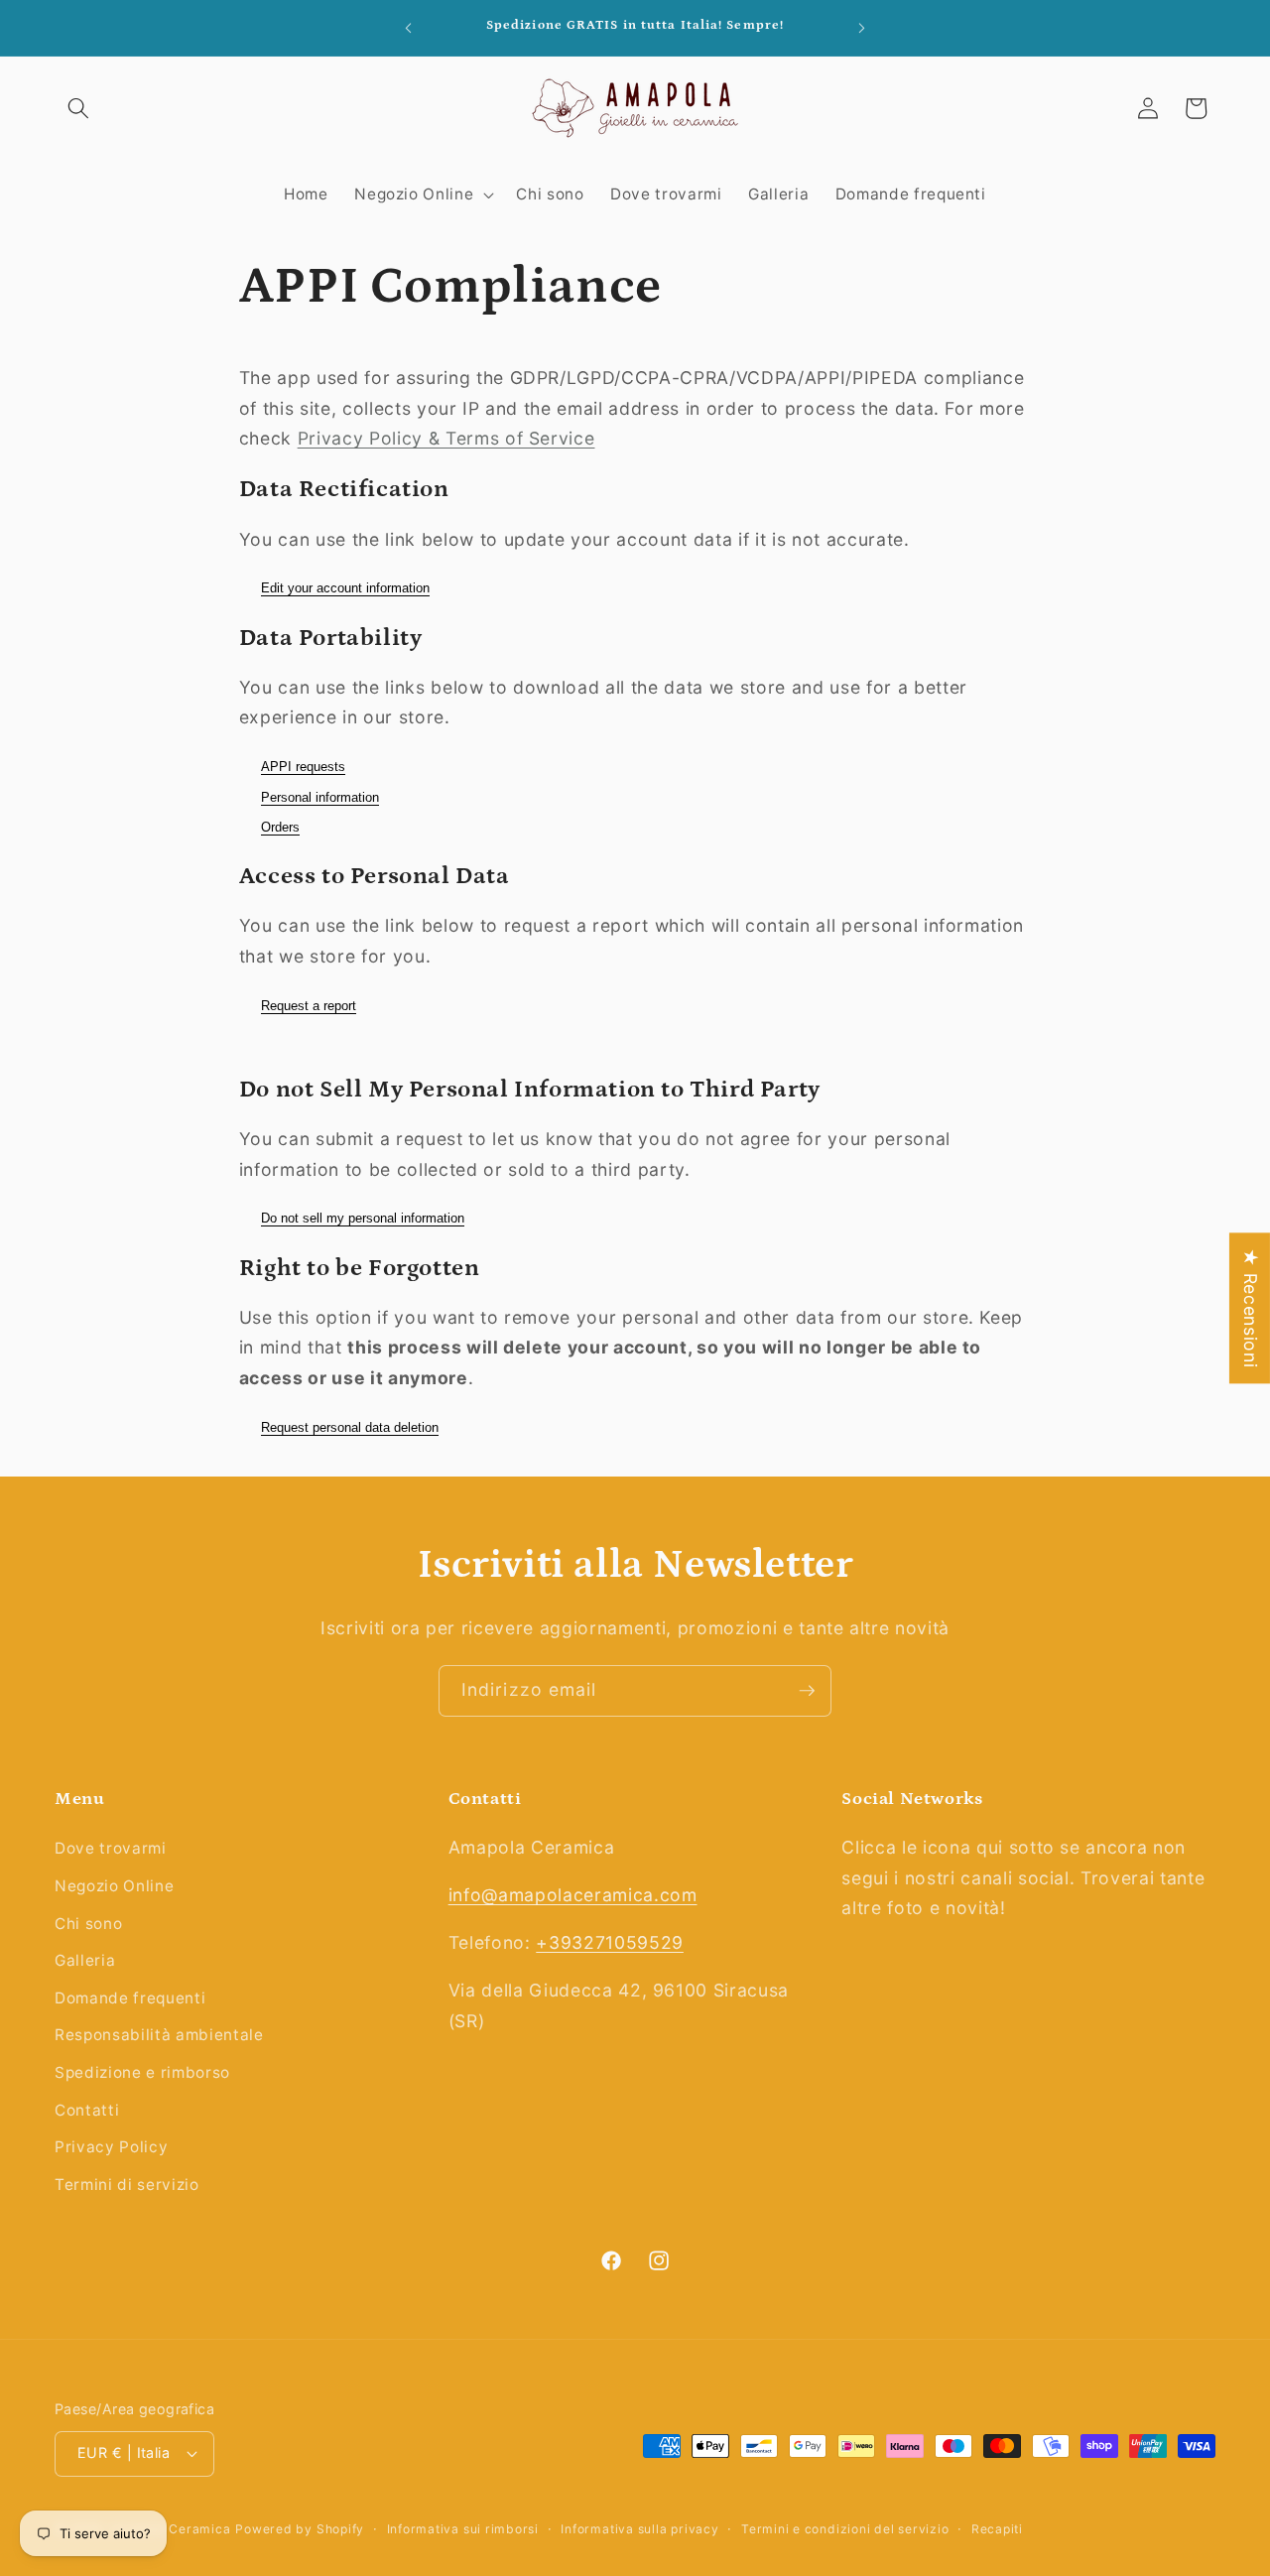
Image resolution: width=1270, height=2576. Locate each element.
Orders (280, 827)
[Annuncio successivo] (862, 28)
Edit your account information (345, 588)
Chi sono (88, 1924)
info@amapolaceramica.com (573, 1895)
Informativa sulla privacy (639, 2529)
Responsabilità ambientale (159, 2035)
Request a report (309, 1006)
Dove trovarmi (111, 1848)
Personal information (320, 797)
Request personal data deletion (350, 1427)
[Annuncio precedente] (409, 28)
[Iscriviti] (807, 1691)
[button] (78, 108)
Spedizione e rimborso (142, 2072)
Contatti (87, 2110)
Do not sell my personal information (363, 1218)
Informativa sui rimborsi (463, 2529)
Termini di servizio (127, 2185)
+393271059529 (610, 1942)
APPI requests (303, 767)
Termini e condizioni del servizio (845, 2529)
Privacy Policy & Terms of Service (446, 438)
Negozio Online (114, 1886)
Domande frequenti (130, 1998)
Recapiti (997, 2529)
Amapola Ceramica (170, 2529)
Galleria (85, 1960)
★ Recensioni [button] (1251, 1308)
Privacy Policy (111, 2147)
